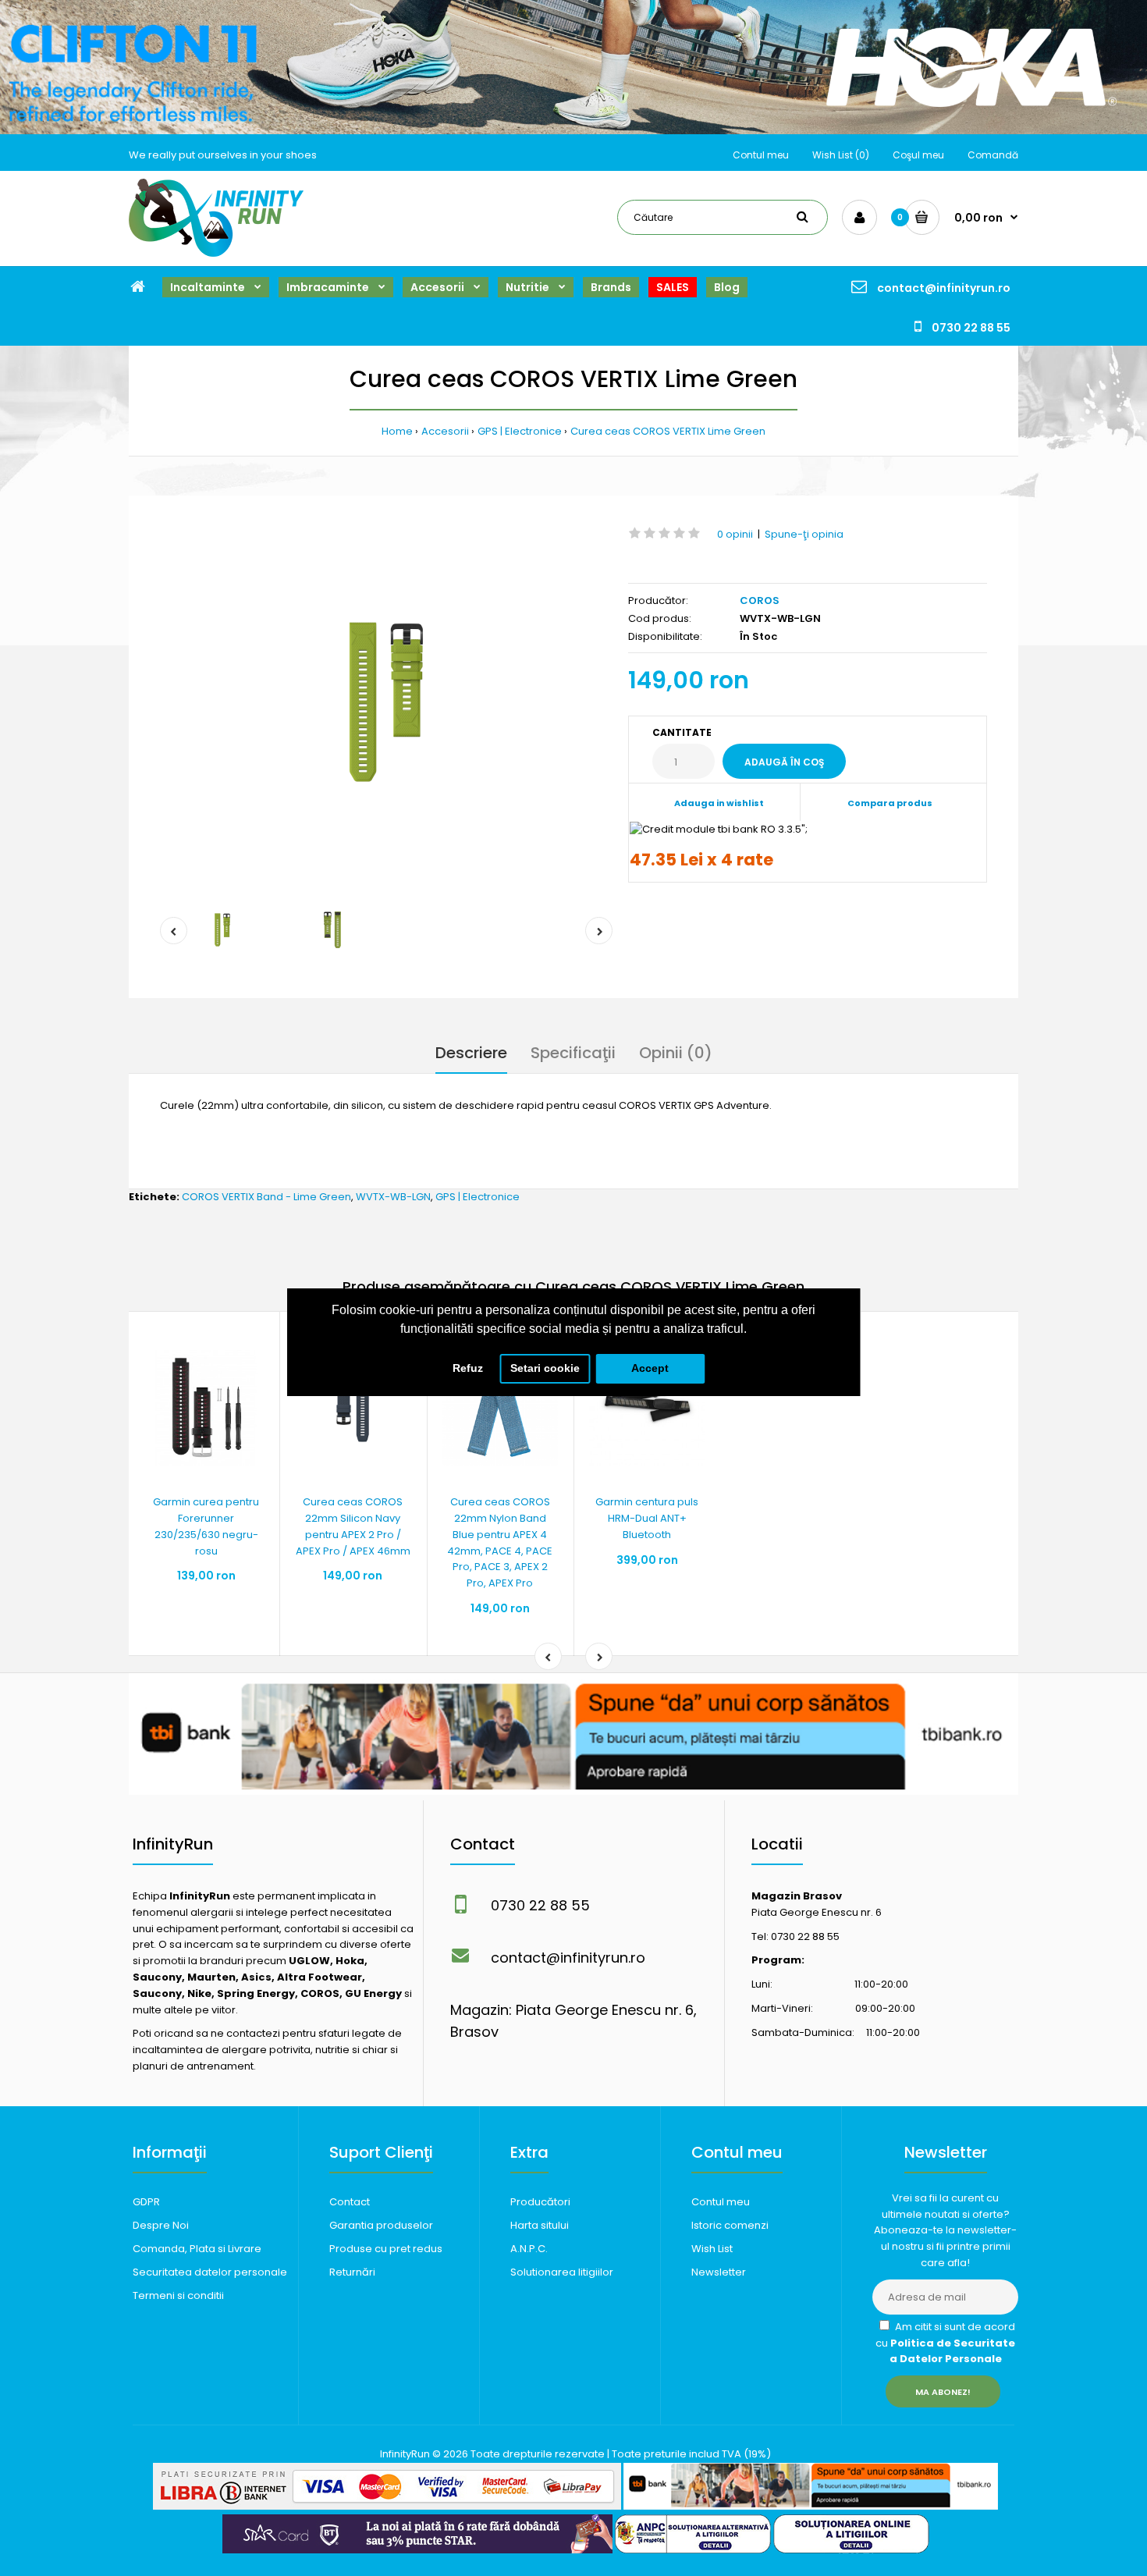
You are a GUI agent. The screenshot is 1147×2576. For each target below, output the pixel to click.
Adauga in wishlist (719, 803)
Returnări (352, 2272)
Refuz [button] (468, 1368)
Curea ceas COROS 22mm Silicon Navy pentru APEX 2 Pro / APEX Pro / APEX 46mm (353, 1526)
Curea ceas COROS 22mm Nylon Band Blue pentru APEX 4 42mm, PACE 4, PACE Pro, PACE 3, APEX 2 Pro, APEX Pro (500, 1542)
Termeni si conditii (178, 2295)
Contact (350, 2202)
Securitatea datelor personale (210, 2272)
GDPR (146, 2202)
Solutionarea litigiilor (562, 2272)
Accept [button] (650, 1368)
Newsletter (719, 2272)
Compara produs (890, 803)
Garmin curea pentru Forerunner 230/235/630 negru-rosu (206, 1526)
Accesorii (445, 431)
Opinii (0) (676, 1053)
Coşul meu (918, 155)
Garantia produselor (381, 2225)
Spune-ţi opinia (804, 534)
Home (397, 431)
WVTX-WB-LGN (393, 1197)
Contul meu (761, 155)
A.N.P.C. (529, 2249)
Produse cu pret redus (386, 2249)
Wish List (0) (841, 155)
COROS (760, 600)
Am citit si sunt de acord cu (945, 2343)
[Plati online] (387, 2506)
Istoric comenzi (730, 2225)
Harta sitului (540, 2225)
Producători (540, 2202)
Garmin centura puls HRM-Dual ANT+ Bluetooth (647, 1518)
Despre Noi (161, 2225)
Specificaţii (573, 1053)
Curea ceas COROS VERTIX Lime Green (668, 431)
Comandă (993, 155)
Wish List (712, 2249)
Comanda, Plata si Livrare (197, 2249)
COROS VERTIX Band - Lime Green (266, 1197)
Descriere (471, 1053)
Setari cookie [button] (545, 1368)
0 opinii (735, 534)
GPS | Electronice (520, 431)
